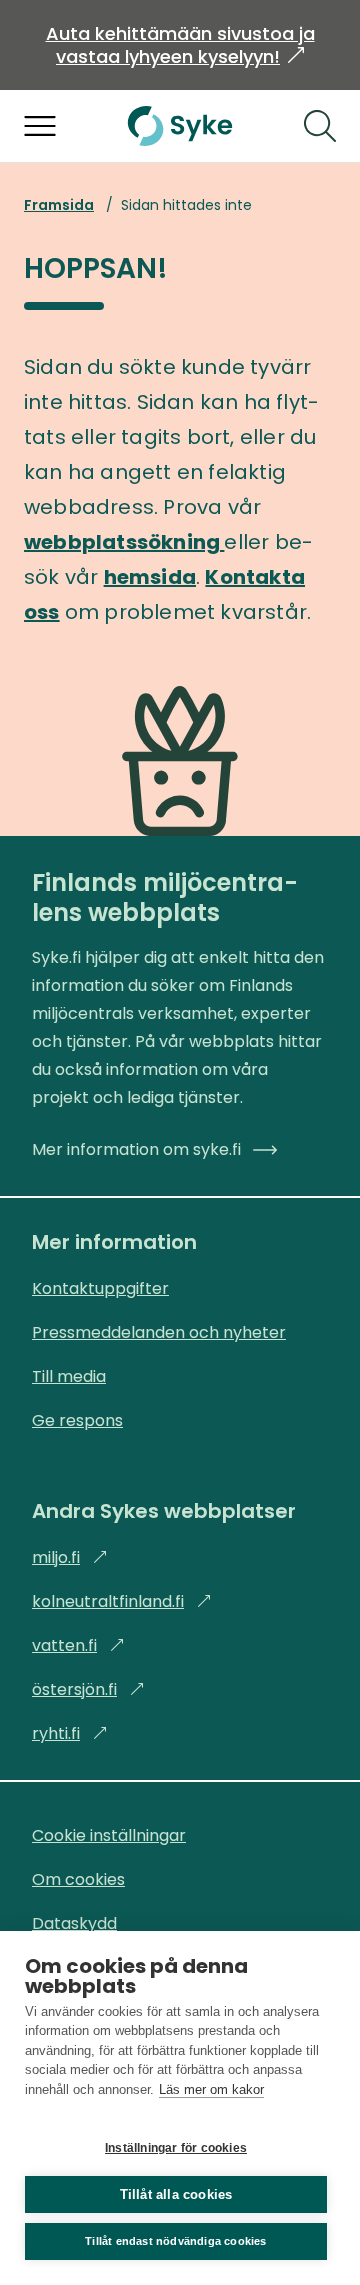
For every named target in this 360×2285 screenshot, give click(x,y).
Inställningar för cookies (176, 2148)
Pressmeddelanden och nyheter (159, 1332)
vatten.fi (78, 1645)
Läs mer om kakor (211, 2089)
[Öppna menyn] (40, 126)
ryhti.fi (70, 1733)
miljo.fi (70, 1557)
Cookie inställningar (109, 1835)
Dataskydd (74, 1923)
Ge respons (77, 1420)
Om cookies (78, 1879)
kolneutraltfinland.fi (122, 1601)
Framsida (59, 205)
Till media (69, 1376)
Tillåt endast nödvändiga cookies (175, 2241)
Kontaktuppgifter (100, 1288)
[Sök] (320, 126)
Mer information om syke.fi (136, 1149)
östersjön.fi (88, 1689)
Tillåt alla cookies (176, 2194)
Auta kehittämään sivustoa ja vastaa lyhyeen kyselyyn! (180, 45)
